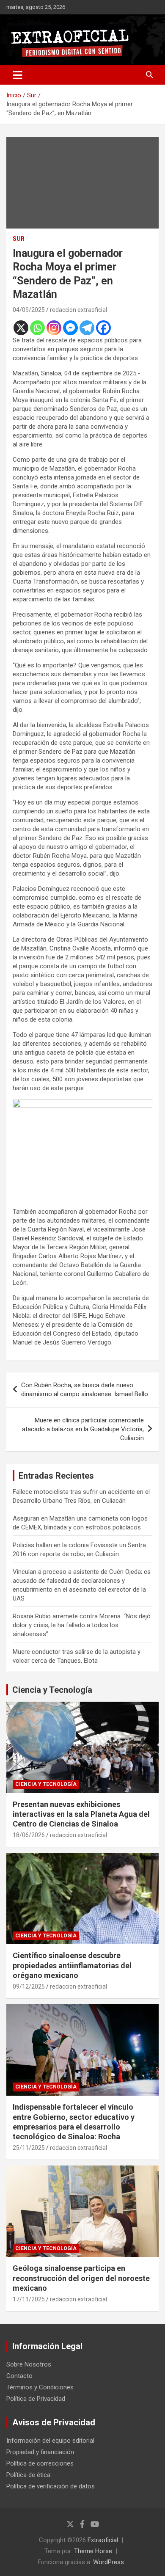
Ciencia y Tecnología (52, 1690)
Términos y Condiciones (40, 2387)
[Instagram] (54, 328)
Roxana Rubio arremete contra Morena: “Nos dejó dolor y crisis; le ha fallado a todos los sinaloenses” (82, 1625)
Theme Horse (93, 2551)
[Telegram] (87, 328)
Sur (19, 239)
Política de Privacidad (36, 2399)
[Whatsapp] (37, 328)
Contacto (19, 2376)
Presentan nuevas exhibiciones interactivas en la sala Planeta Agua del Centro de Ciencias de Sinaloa (81, 1814)
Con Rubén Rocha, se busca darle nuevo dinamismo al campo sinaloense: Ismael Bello (85, 1390)
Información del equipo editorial (50, 2441)
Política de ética (28, 2475)
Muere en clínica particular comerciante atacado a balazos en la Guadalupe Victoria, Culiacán (83, 1429)
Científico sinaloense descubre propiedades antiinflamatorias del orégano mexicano (72, 1965)
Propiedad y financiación (40, 2452)
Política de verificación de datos (51, 2486)
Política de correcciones (40, 2463)
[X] (21, 328)
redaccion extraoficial (78, 310)
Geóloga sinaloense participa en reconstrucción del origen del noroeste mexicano (81, 2278)
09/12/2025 (29, 1986)
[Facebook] (103, 328)
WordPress (109, 2562)
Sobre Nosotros (29, 2364)
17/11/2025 (29, 2299)
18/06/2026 (29, 1835)
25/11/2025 (29, 2148)
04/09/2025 (29, 310)
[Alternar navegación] (18, 75)
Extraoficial (103, 2540)
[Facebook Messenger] (70, 328)
